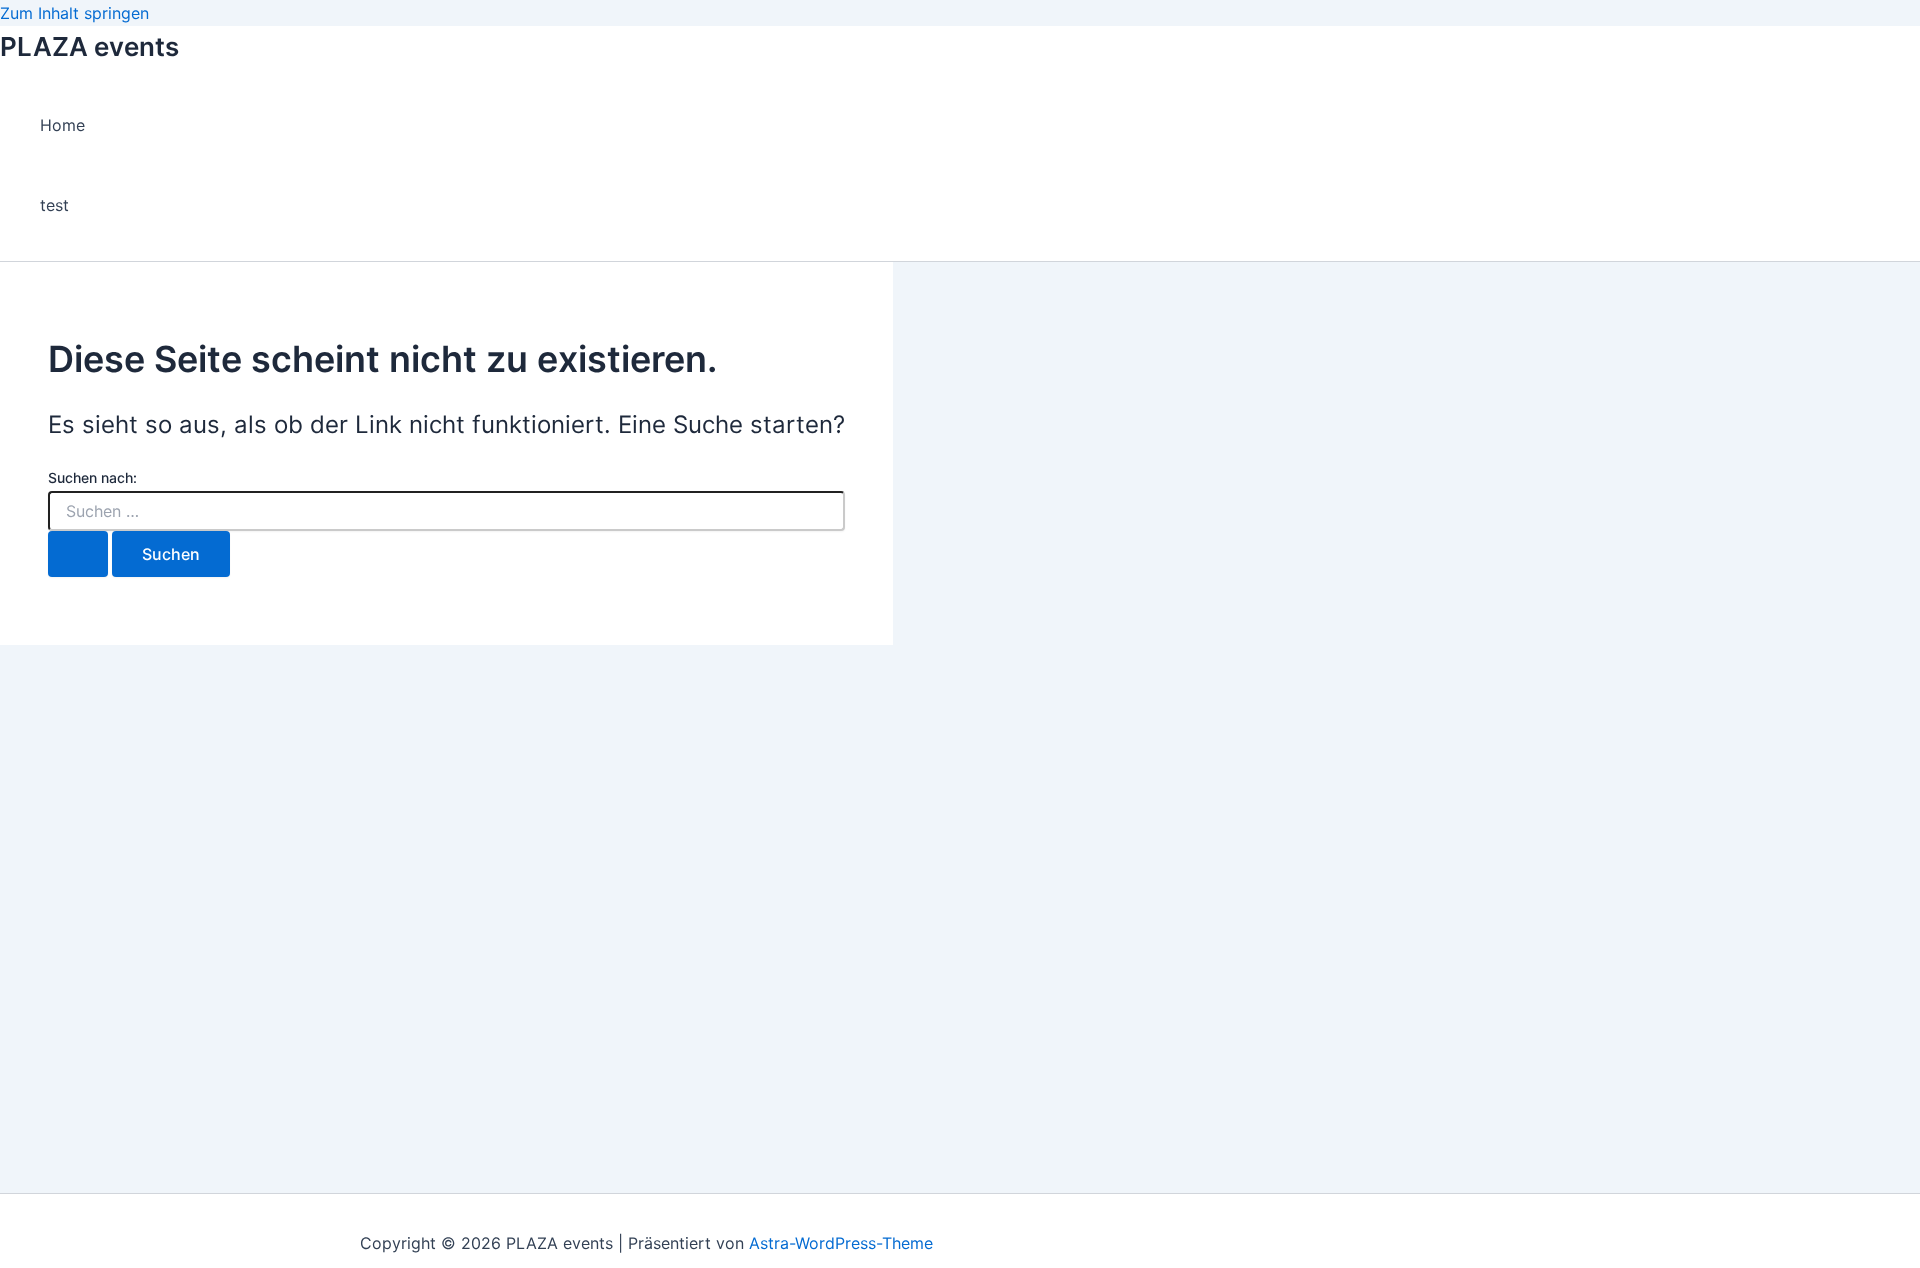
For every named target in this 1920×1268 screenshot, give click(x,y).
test (54, 205)
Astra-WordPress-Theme (841, 1243)
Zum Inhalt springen (74, 13)
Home (62, 125)
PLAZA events (89, 46)
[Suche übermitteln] (78, 554)
